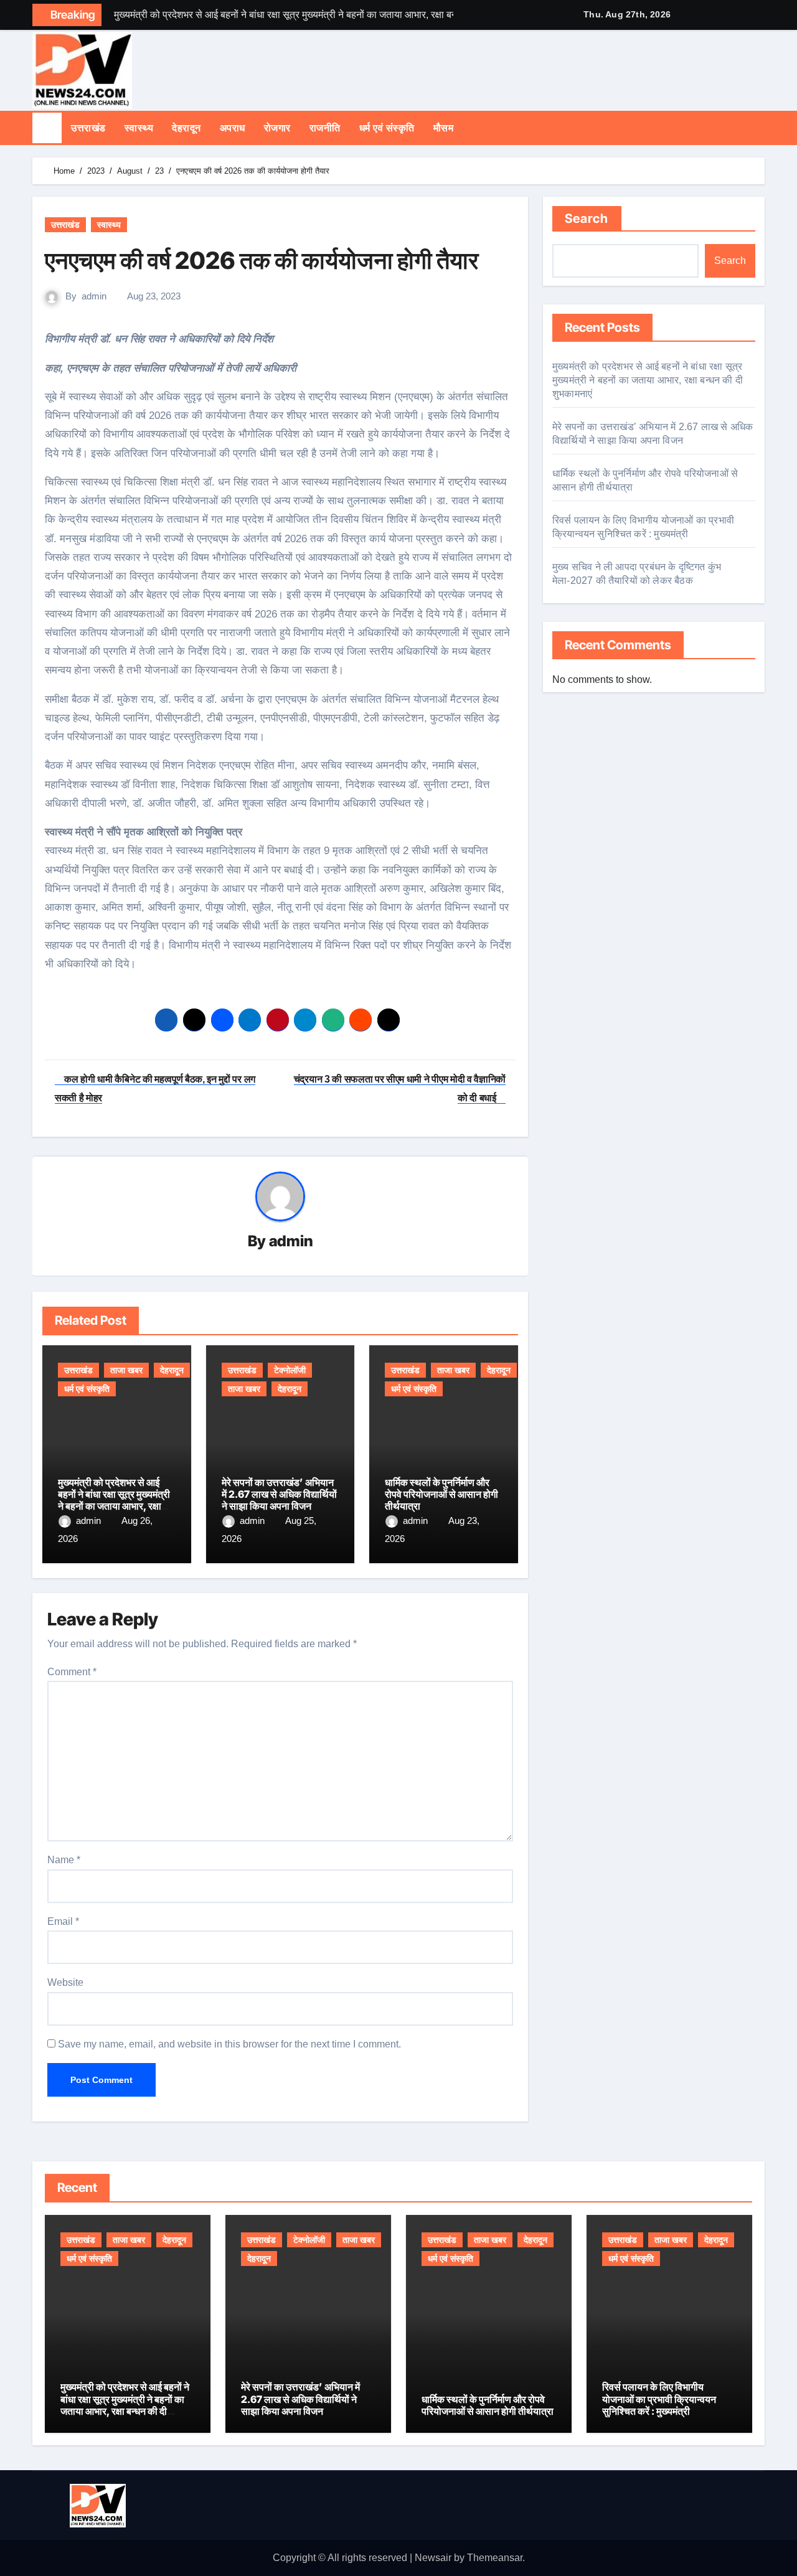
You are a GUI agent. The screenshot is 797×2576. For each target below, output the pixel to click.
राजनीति (325, 128)
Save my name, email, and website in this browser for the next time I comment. (229, 2044)
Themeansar (495, 2558)
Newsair (433, 2558)
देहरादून (186, 128)
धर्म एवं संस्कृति (387, 128)
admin (94, 296)
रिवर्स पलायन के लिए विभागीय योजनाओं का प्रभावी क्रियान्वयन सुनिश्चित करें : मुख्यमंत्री (659, 2399)
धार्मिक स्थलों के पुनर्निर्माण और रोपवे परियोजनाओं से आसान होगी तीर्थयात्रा (441, 1494)
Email (63, 1921)
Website (65, 1982)
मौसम (444, 128)
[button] (761, 128)
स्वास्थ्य (139, 128)
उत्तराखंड (88, 128)
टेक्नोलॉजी (290, 1370)
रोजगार (277, 128)
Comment (72, 1672)
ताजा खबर (126, 1370)
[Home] (47, 128)
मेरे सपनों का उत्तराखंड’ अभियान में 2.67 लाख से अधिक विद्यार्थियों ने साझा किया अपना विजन (279, 1494)
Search (587, 219)
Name (64, 1860)
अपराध (233, 128)
